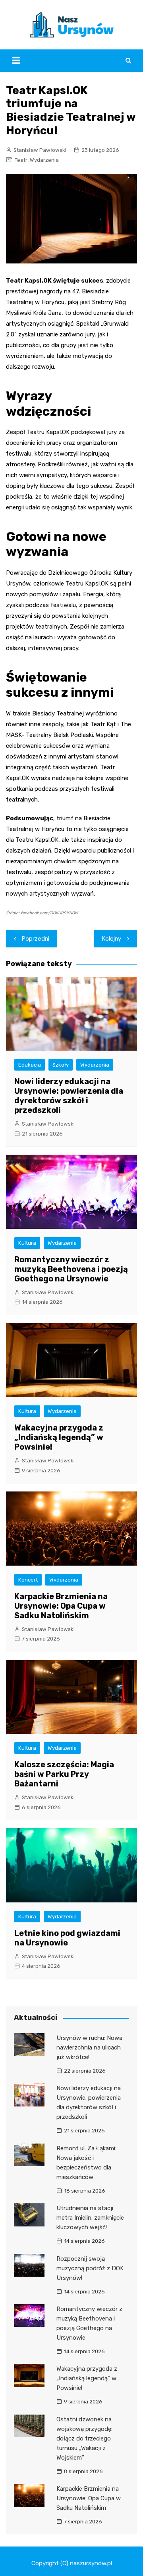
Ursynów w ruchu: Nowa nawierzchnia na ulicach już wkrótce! (89, 2047)
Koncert (28, 1580)
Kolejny (112, 939)
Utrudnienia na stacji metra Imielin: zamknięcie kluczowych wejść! (90, 2218)
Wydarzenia (44, 160)
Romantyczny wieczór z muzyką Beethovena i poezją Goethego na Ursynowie (71, 1269)
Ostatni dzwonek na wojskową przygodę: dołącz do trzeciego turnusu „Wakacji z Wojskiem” (84, 2438)
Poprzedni (36, 939)
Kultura (27, 1243)
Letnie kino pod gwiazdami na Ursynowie (67, 1938)
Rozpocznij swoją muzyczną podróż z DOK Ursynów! (90, 2268)
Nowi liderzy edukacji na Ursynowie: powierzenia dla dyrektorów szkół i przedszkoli (69, 1096)
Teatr (21, 160)
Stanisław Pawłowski (40, 150)
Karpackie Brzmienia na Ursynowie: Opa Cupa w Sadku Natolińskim (61, 1606)
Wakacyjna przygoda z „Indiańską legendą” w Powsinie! (59, 1437)
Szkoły (61, 1065)
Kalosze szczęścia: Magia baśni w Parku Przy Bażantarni (64, 1774)
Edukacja (30, 1065)
